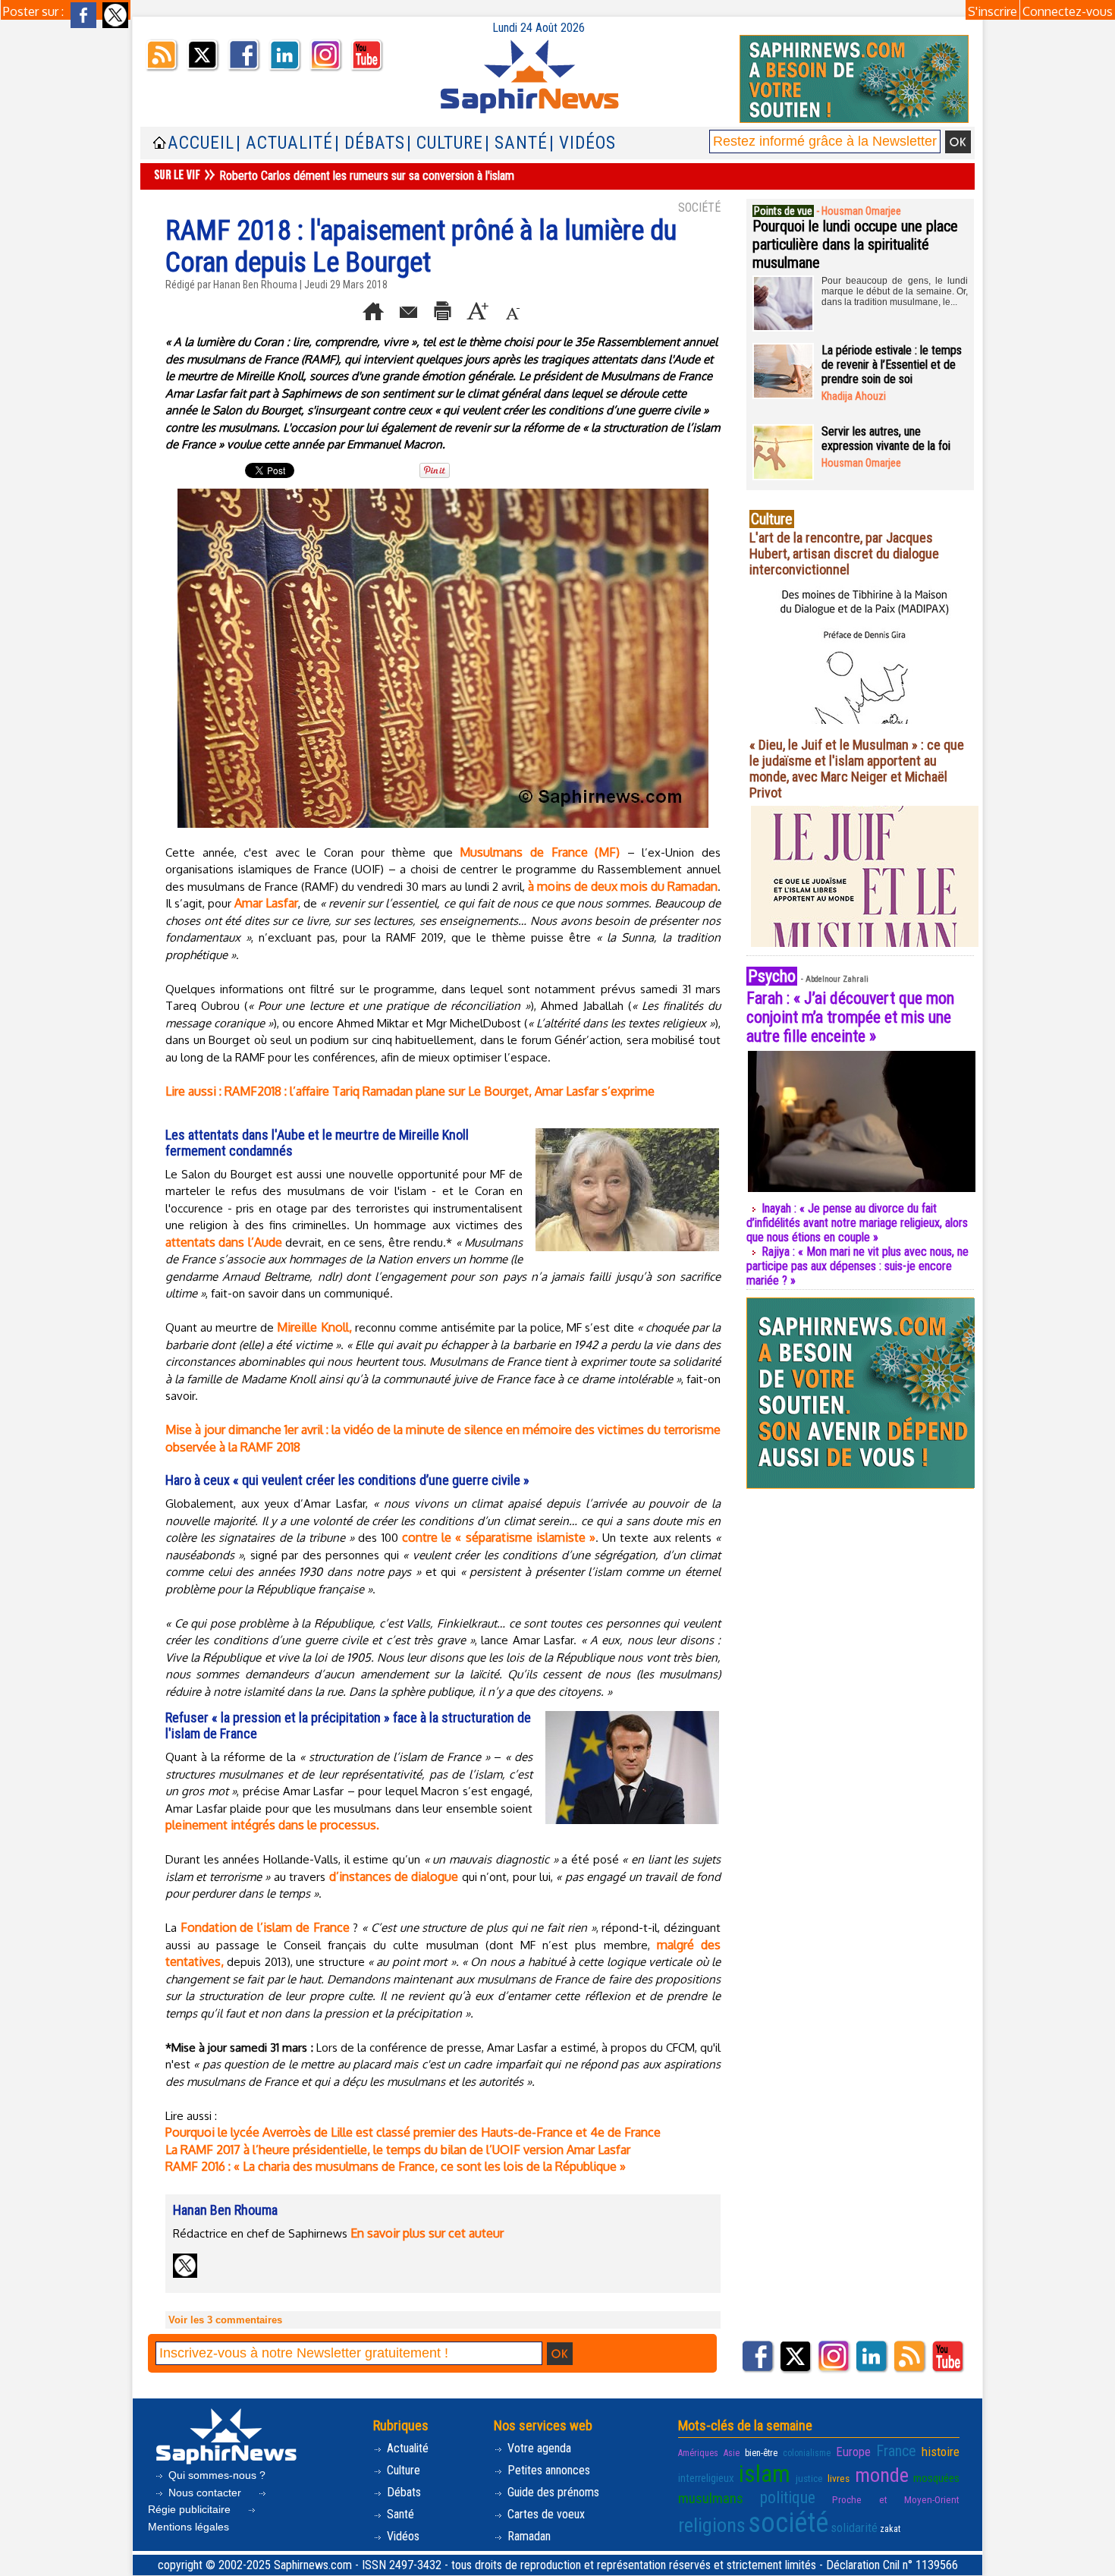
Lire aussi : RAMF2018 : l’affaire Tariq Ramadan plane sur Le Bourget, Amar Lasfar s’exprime (410, 1091)
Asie (732, 2453)
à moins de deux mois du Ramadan (623, 886)
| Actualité (284, 143)
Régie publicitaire (191, 2509)
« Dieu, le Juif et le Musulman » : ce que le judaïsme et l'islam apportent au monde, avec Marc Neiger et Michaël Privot (857, 769)
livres (839, 2478)
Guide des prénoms (552, 2492)
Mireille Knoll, (314, 1327)
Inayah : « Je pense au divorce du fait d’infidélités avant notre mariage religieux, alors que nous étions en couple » (857, 1223)
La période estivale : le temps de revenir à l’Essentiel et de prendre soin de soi (892, 365)
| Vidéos (583, 143)
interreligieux (706, 2478)
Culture (402, 2470)
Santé (399, 2514)
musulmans (711, 2498)
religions (712, 2525)
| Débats (370, 143)
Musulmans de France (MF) (540, 852)
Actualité (406, 2448)
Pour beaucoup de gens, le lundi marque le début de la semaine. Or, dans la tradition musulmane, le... (895, 291)
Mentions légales (188, 2527)
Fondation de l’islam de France (265, 1927)
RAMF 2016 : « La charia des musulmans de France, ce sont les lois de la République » (396, 2166)
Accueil (201, 143)
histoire (941, 2452)
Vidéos (402, 2536)
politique (788, 2497)
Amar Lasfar (266, 903)
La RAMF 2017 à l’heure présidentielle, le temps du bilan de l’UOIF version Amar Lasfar (398, 2150)
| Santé (516, 143)
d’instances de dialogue (394, 1876)
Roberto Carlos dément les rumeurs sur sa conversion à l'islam (367, 176)
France (896, 2451)
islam (765, 2474)
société (788, 2523)
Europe (853, 2452)
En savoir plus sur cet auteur (427, 2233)
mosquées (936, 2478)
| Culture (445, 143)
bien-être (761, 2453)
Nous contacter (205, 2493)
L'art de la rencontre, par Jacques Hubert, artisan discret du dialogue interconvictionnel (844, 554)
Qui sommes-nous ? (215, 2475)
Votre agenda (538, 2448)
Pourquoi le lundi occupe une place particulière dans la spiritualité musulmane (855, 244)
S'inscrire (993, 11)
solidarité (854, 2527)
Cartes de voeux (545, 2514)
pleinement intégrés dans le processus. (272, 1825)
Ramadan (528, 2536)
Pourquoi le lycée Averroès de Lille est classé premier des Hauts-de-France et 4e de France (413, 2132)
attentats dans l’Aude (224, 1242)
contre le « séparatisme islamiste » (499, 1537)
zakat (890, 2529)
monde (882, 2475)
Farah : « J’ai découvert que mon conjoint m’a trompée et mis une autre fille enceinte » (850, 1017)
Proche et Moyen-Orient (896, 2499)
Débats (402, 2492)
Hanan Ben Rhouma (255, 285)
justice (809, 2478)
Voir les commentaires (225, 2320)
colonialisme (807, 2453)
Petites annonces (547, 2470)
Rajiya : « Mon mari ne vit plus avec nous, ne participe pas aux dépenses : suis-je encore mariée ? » (857, 1266)
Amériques (698, 2453)
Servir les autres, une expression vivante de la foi (886, 439)
